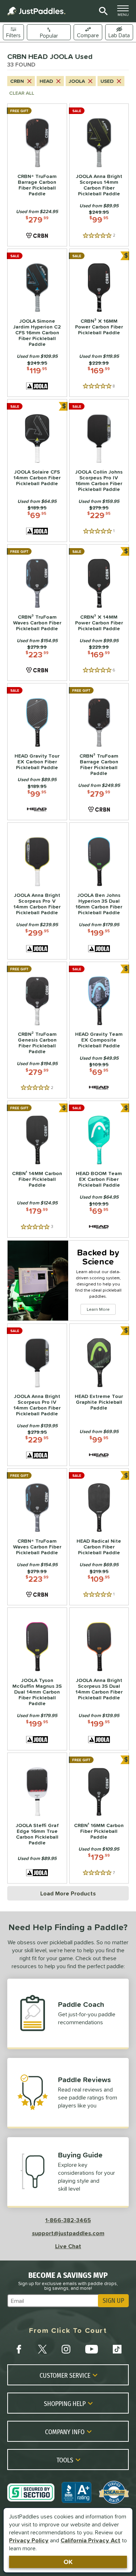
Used (107, 81)
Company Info (65, 2432)
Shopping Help (65, 2403)
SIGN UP (113, 2301)
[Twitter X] (42, 2349)
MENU (125, 13)
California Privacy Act (90, 2540)
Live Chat (68, 2246)
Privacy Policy (29, 2540)
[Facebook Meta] (19, 2349)
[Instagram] (66, 2349)
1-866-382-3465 (68, 2220)
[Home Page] (36, 11)
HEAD (46, 81)
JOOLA (77, 81)
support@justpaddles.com (68, 2233)
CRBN (17, 81)
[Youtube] (91, 2349)
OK (68, 2562)
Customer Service (65, 2375)
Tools (65, 2460)
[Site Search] (102, 11)
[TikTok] (117, 2349)
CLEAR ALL (22, 93)
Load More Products (68, 1893)
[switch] (119, 32)
